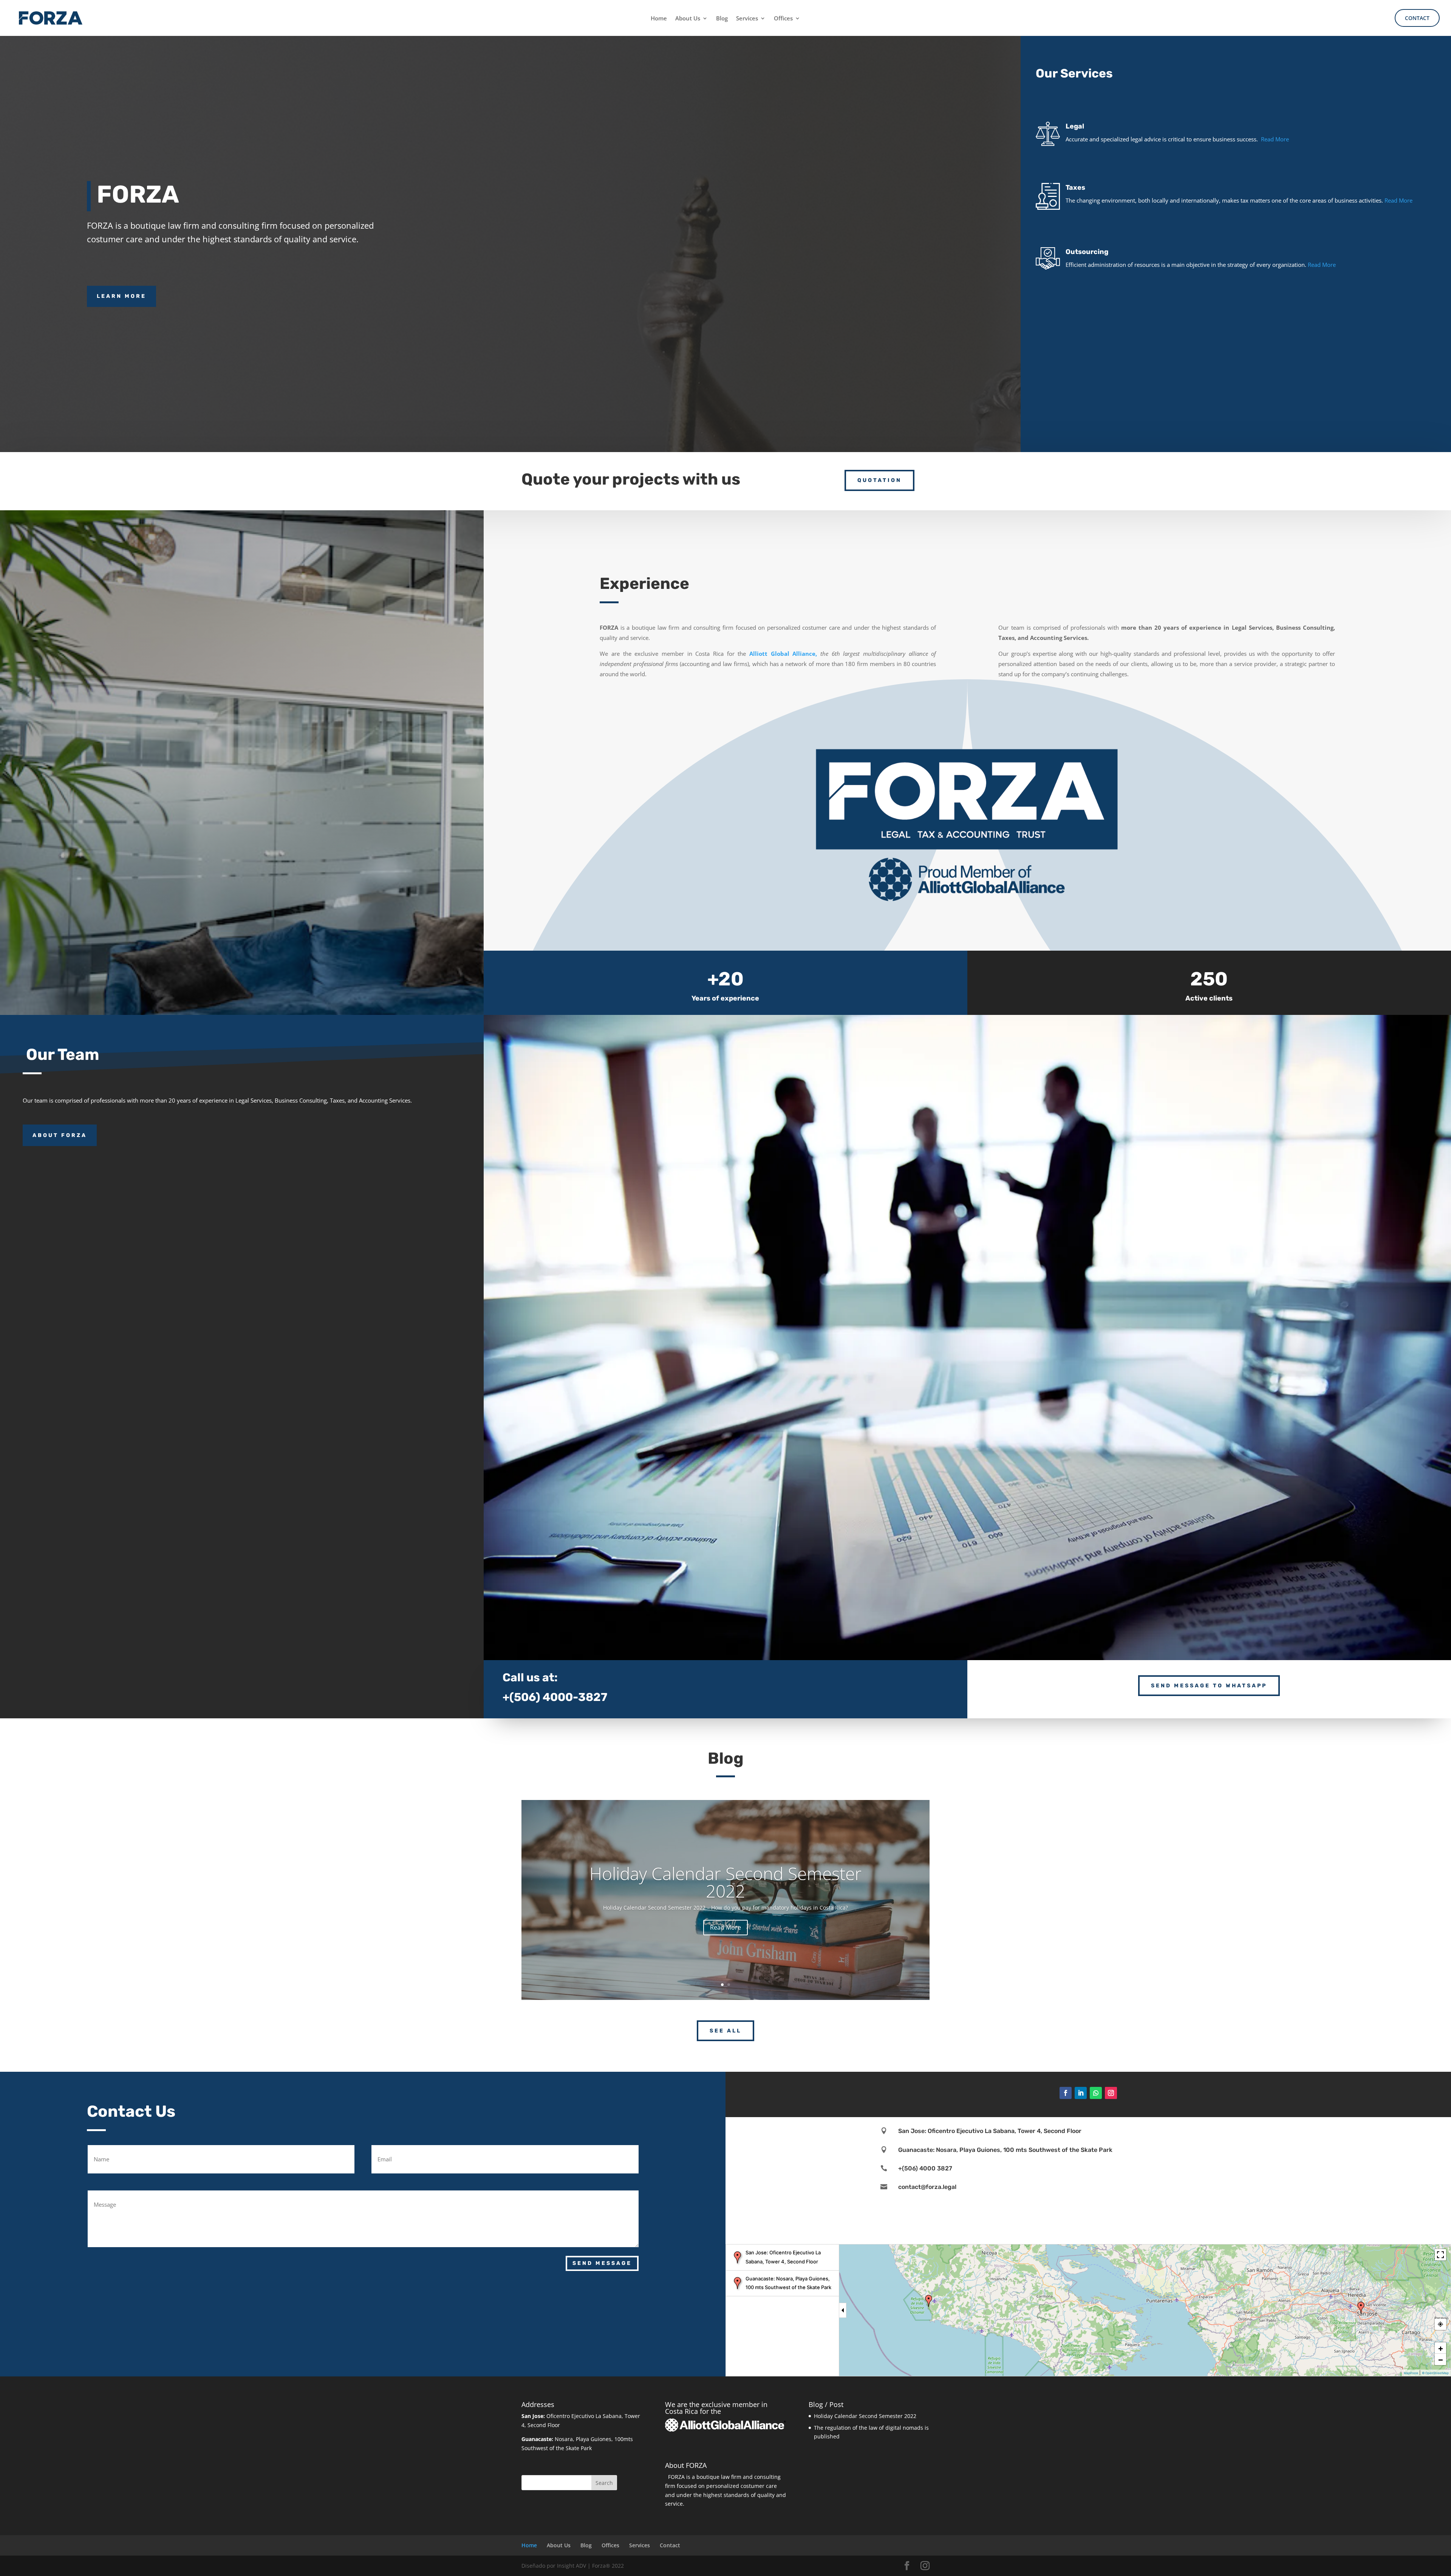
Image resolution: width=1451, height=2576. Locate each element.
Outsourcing (1087, 252)
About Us (688, 19)
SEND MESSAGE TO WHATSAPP (1209, 1686)
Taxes (1075, 187)
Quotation (879, 480)
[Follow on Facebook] (1066, 2093)
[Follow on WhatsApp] (1096, 2093)
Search (604, 2483)
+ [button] (1441, 2348)
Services (747, 19)
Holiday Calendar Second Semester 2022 (725, 1882)
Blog (722, 19)
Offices (783, 19)
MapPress (1411, 2373)
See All (725, 2031)
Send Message (602, 2263)
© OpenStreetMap (1435, 2373)
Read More (1275, 139)
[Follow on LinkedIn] (1081, 2093)
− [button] (1441, 2359)
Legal (1075, 126)
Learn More (121, 296)
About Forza (60, 1135)
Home (659, 19)
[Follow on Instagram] (1111, 2093)
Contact (1417, 18)
